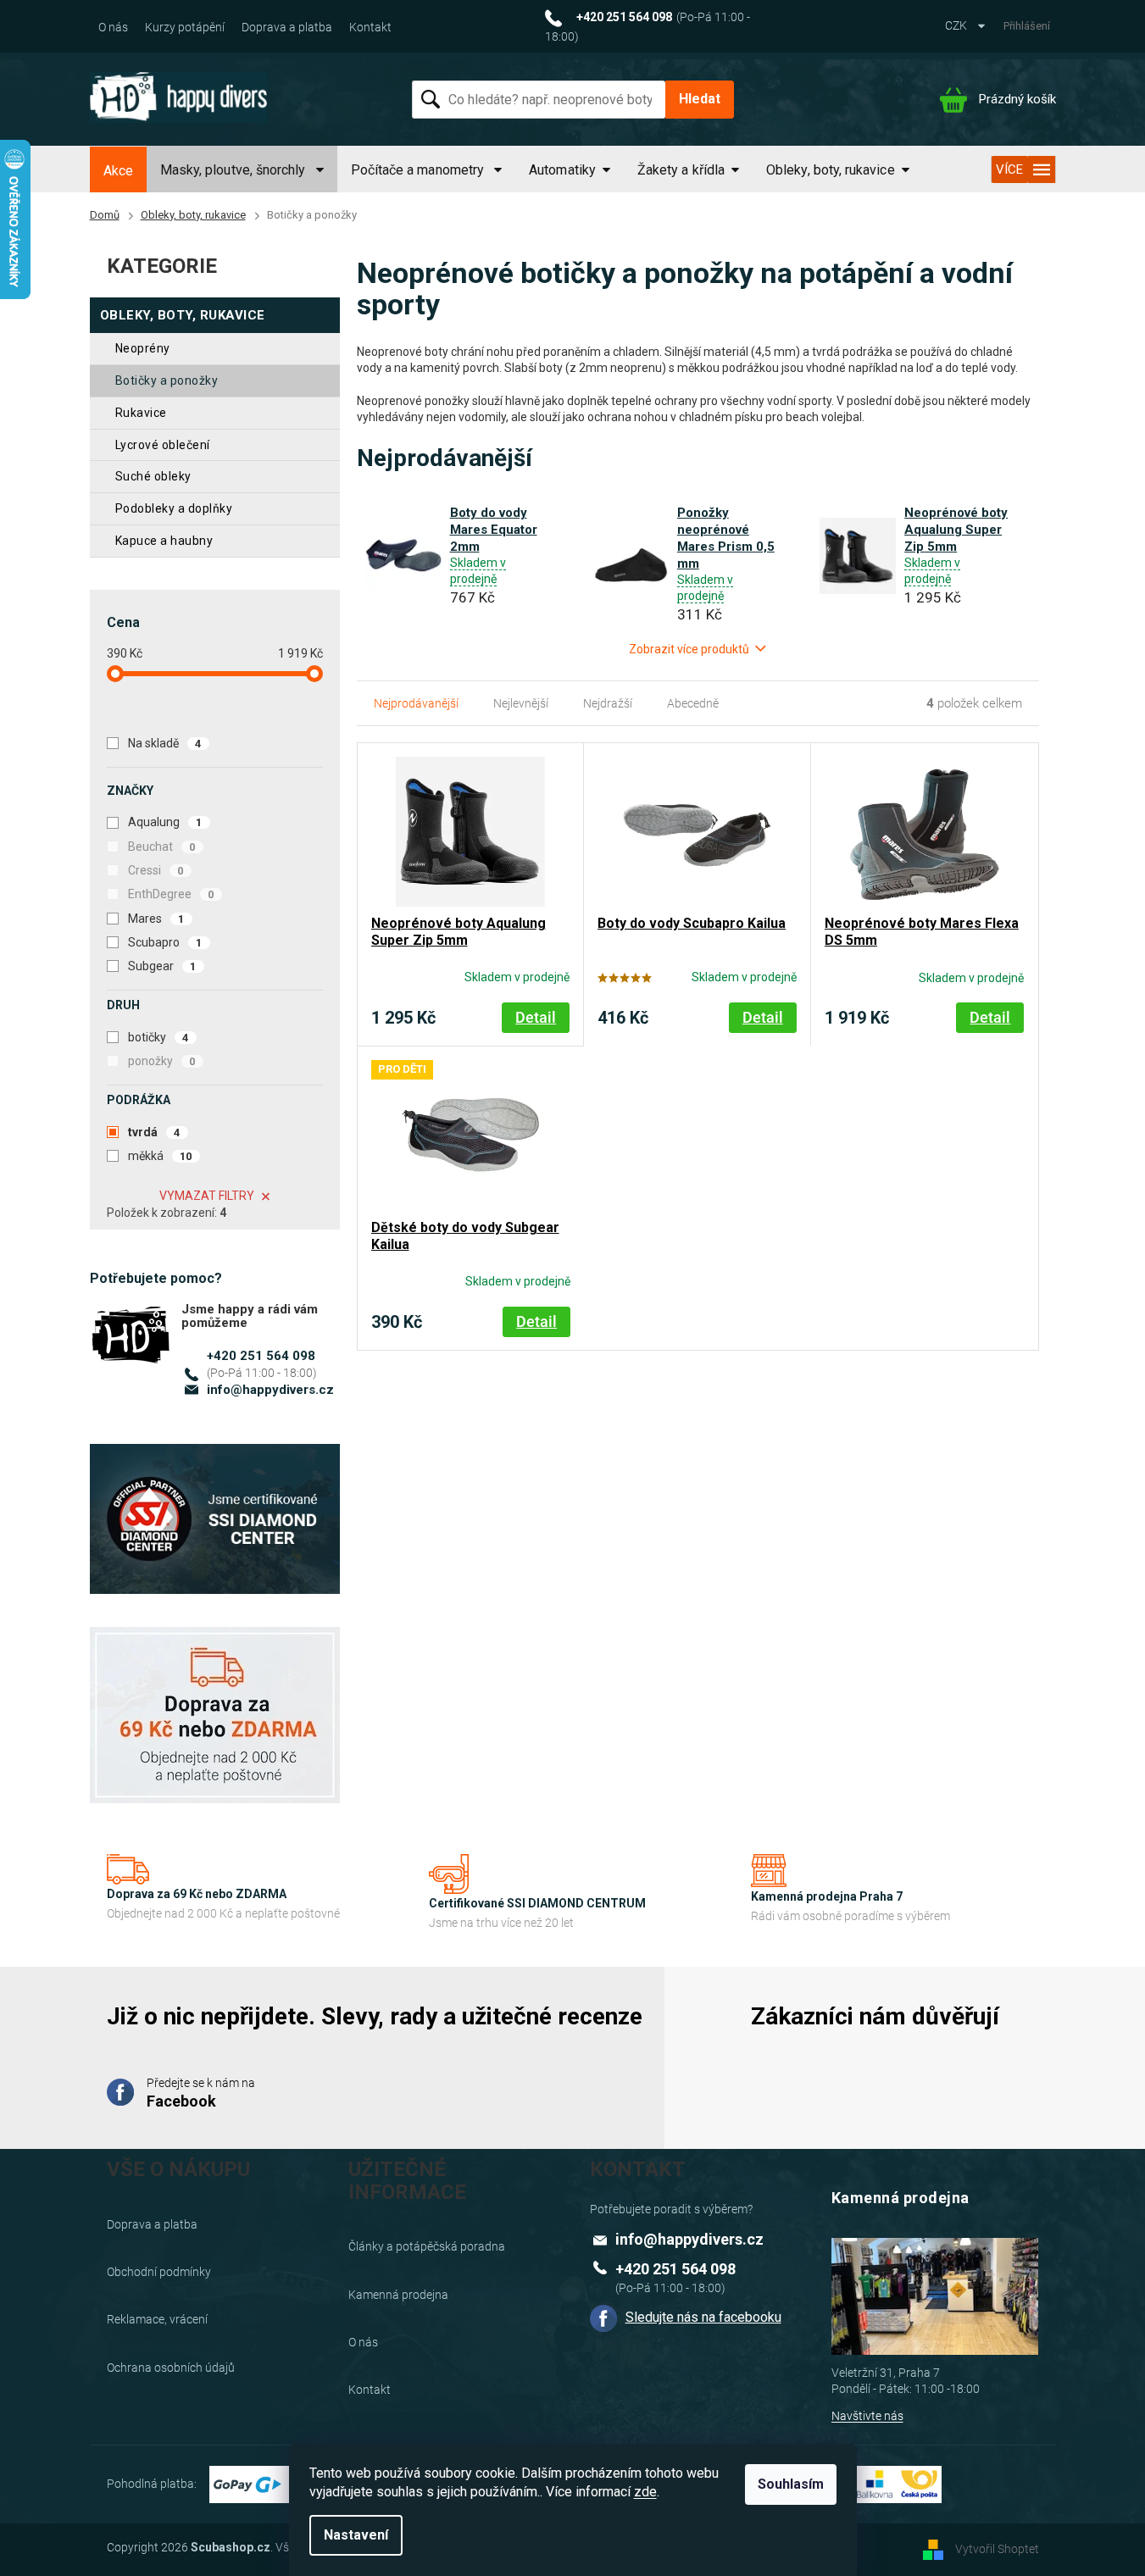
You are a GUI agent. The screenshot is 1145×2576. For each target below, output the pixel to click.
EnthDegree (171, 894)
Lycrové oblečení (163, 445)
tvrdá (154, 1132)
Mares (156, 919)
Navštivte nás (867, 2416)
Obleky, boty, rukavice (183, 315)
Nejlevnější (521, 703)
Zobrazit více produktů (689, 649)
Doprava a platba (287, 27)
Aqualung (165, 822)
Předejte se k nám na (201, 2093)
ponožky (162, 1061)
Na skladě (165, 743)
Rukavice (141, 413)
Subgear (162, 966)
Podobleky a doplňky (174, 508)
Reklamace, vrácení (157, 2319)
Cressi (156, 870)
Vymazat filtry (207, 1196)
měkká (160, 1156)
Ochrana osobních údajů (171, 2368)
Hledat (700, 99)
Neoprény (143, 348)
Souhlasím (791, 2484)
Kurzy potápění (185, 27)
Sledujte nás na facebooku (703, 2317)
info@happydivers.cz (270, 1390)
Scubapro (165, 942)
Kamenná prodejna (398, 2295)
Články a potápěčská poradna (427, 2246)
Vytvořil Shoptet (997, 2549)
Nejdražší (608, 703)
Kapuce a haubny (164, 541)
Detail (536, 1017)
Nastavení (356, 2535)
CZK (957, 25)
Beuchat (162, 847)
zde (645, 2492)
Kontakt (370, 27)
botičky (158, 1037)
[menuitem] (118, 171)
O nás (113, 27)
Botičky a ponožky (167, 380)
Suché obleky (153, 476)
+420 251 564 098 (261, 1356)
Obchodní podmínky (159, 2272)
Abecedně (693, 703)
